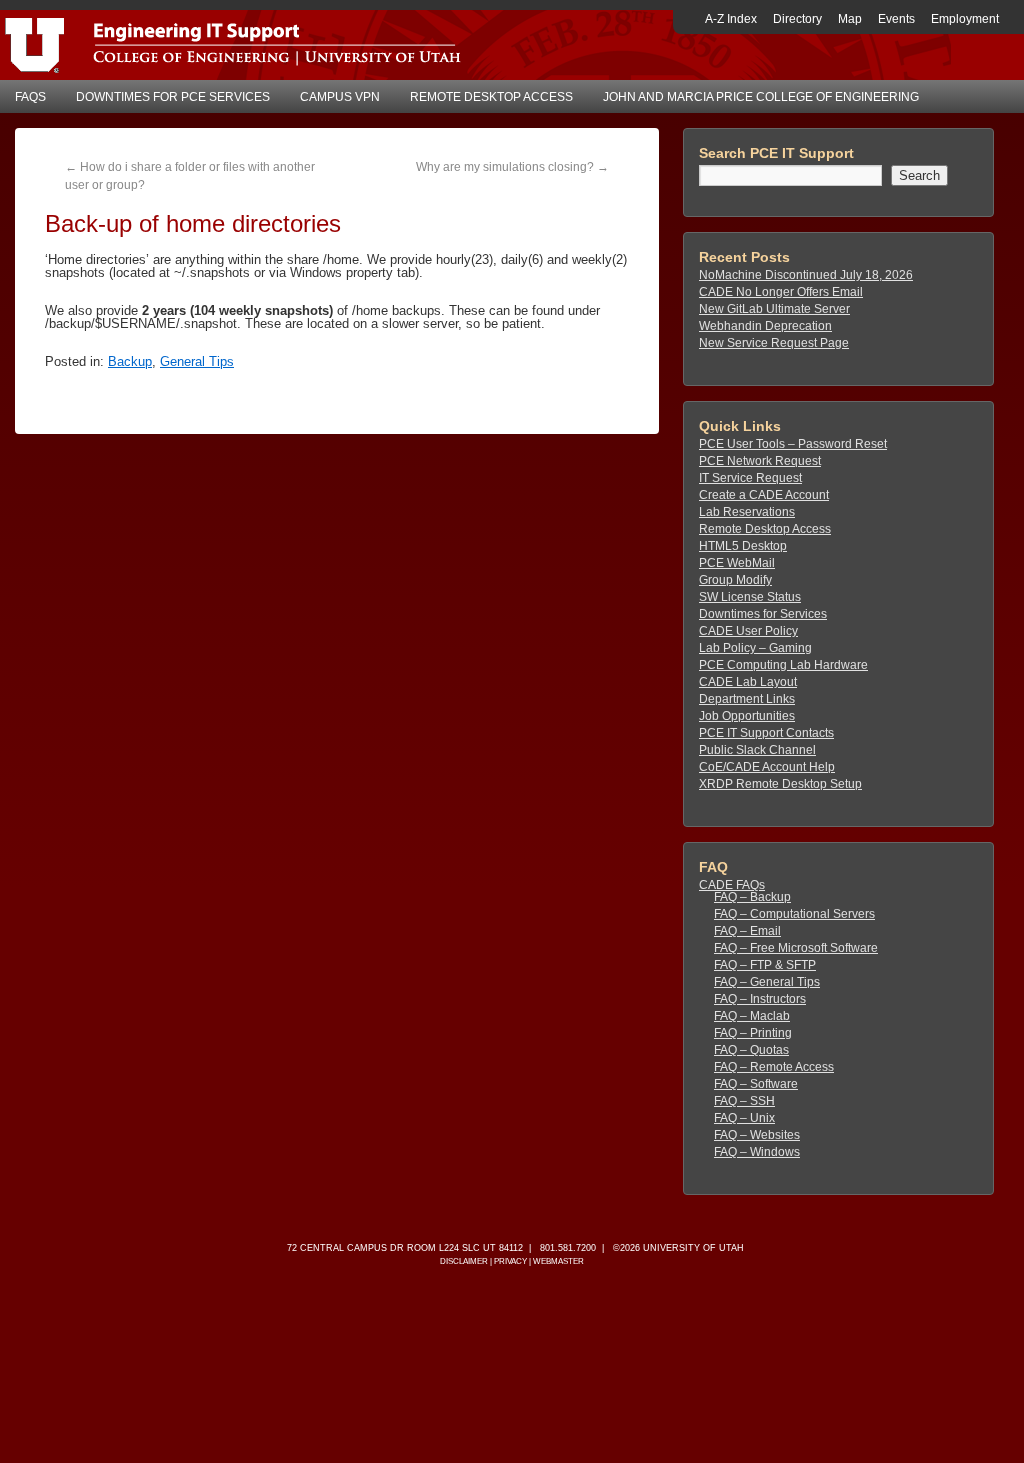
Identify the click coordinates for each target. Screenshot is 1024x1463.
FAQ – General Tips (767, 982)
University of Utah (693, 1248)
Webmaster (558, 1261)
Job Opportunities (747, 716)
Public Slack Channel (757, 750)
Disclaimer (464, 1261)
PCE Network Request (760, 461)
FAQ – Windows (757, 1152)
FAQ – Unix (744, 1118)
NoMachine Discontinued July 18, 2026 (806, 275)
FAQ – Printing (753, 1033)
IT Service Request (750, 478)
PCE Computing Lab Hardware (783, 665)
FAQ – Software (756, 1084)
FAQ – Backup (752, 897)
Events (896, 19)
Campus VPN (340, 97)
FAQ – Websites (757, 1135)
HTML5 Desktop (743, 546)
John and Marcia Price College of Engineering (761, 97)
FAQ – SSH (744, 1101)
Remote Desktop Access (491, 97)
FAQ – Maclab (752, 1016)
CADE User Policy (748, 631)
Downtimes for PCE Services (173, 97)
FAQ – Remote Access (774, 1067)
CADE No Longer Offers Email (781, 292)
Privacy (510, 1261)
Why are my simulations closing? (512, 167)
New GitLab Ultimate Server (774, 309)
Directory (797, 19)
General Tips (197, 361)
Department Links (747, 699)
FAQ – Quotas (751, 1050)
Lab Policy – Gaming (755, 648)
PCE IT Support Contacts (766, 733)
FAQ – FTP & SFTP (765, 965)
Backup (130, 361)
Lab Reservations (747, 512)
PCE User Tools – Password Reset (793, 444)
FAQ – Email (747, 931)
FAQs (30, 97)
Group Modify (735, 580)
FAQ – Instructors (760, 999)
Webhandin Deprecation (765, 326)
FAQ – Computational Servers (794, 914)
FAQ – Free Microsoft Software (796, 948)
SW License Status (750, 597)
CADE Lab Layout (748, 682)
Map (850, 19)
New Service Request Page (774, 343)
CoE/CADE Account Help (767, 767)
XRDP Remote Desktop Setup (780, 784)
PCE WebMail (737, 563)
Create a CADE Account (764, 495)
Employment (965, 19)
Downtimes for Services (763, 614)
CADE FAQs (732, 885)
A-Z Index (731, 19)
